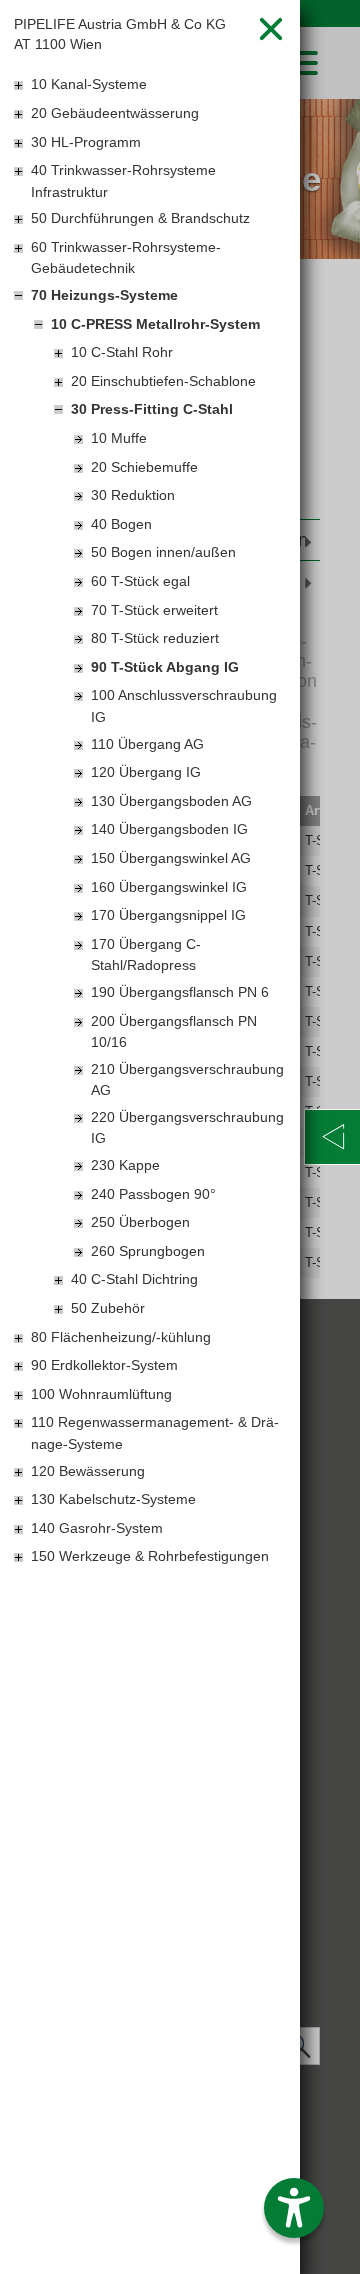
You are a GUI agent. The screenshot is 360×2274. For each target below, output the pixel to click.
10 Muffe (119, 438)
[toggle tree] (150, 86)
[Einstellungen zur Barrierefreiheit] (294, 2208)
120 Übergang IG (146, 772)
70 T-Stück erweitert (154, 610)
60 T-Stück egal (140, 581)
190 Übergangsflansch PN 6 (180, 992)
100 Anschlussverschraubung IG (184, 706)
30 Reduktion (133, 495)
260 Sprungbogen (148, 1251)
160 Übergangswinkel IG (169, 887)
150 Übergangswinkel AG (171, 858)
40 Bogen (121, 524)
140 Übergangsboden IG (169, 829)
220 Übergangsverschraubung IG (187, 1128)
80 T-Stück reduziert (155, 638)
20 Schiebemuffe (144, 467)
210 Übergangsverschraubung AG (187, 1080)
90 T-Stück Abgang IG (165, 667)
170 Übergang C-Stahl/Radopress (146, 955)
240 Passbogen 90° (153, 1194)
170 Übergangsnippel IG (168, 915)
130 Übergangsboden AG (171, 801)
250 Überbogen (140, 1222)
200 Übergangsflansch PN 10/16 (174, 1032)
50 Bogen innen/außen (163, 552)
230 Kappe (125, 1165)
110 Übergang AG (147, 744)
